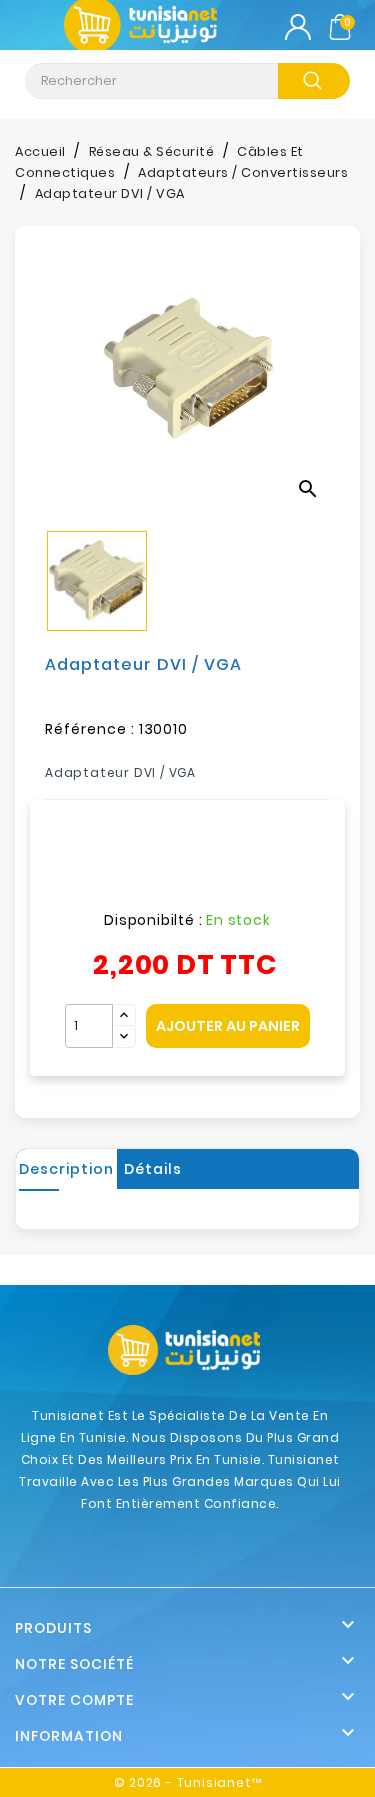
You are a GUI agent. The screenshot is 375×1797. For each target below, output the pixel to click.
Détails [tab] (153, 1169)
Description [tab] (66, 1169)
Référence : (90, 729)
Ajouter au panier (228, 1026)
